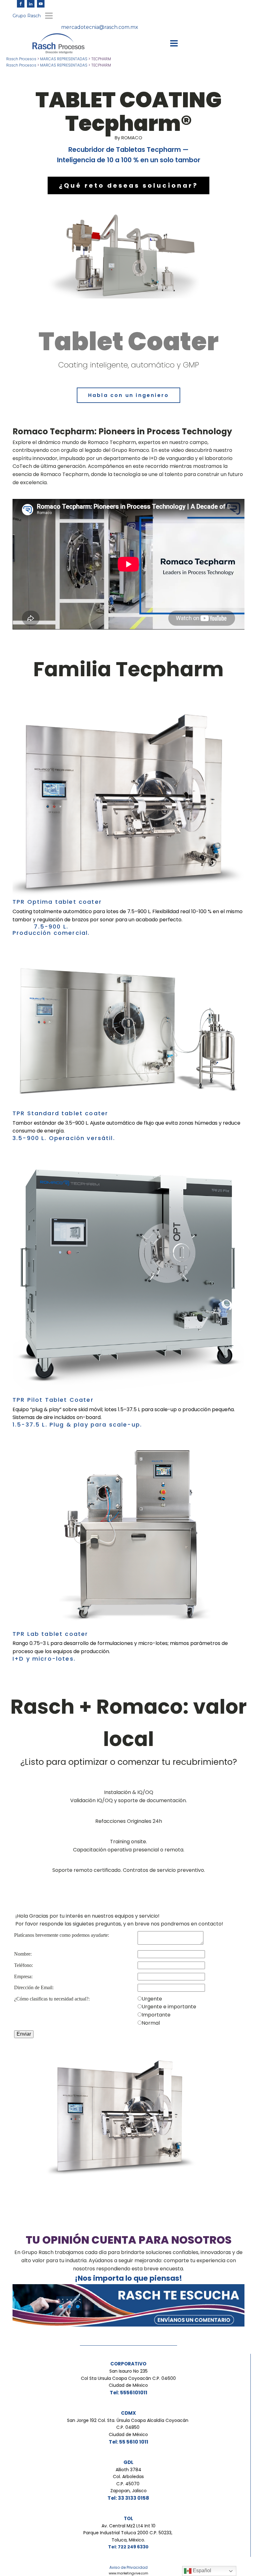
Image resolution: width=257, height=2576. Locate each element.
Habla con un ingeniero (128, 395)
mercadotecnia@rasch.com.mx (100, 27)
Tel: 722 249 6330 (128, 2547)
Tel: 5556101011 (128, 2393)
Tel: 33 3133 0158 (128, 2498)
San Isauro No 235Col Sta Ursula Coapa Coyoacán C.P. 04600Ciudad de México (128, 2378)
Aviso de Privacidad (128, 2567)
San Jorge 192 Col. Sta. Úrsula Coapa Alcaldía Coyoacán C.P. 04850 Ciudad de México (128, 2427)
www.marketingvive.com (128, 2573)
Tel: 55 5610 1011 (128, 2442)
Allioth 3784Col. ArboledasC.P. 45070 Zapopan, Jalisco (128, 2480)
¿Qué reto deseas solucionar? (128, 185)
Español (201, 2571)
